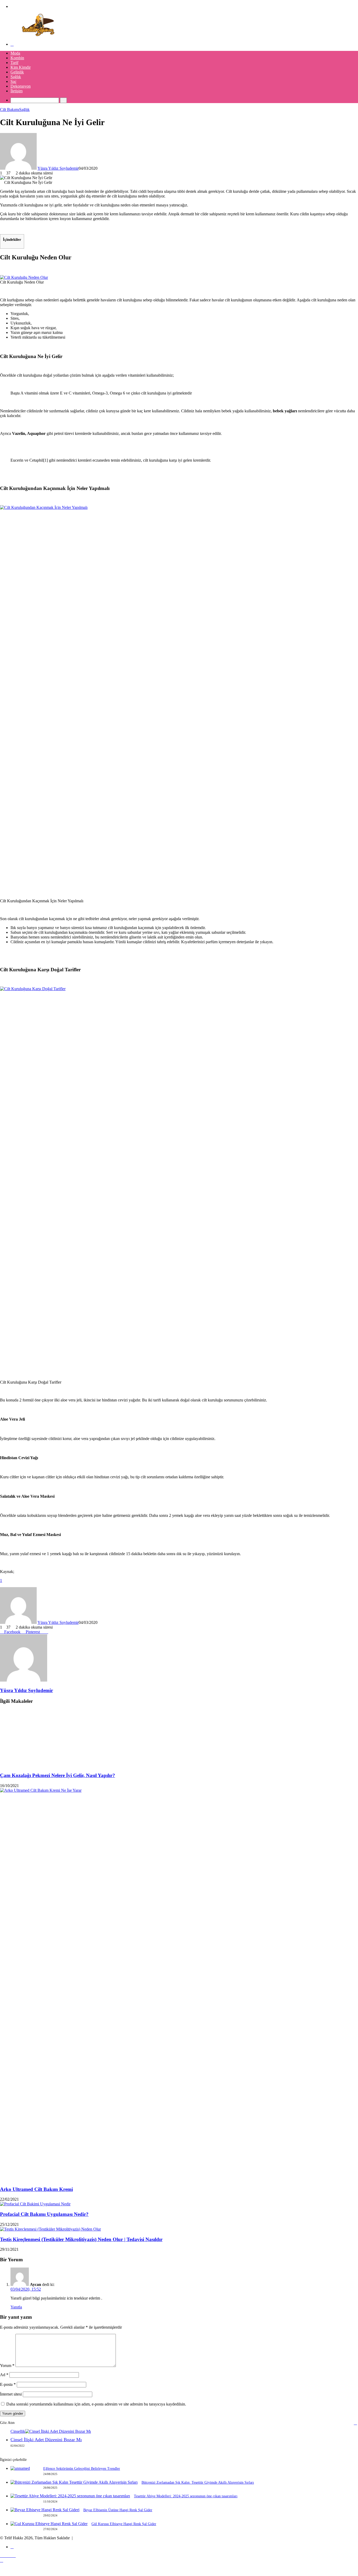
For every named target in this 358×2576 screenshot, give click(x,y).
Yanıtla (16, 2307)
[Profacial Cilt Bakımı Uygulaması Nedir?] (35, 2204)
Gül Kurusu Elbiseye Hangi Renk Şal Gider (124, 2524)
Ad (4, 2375)
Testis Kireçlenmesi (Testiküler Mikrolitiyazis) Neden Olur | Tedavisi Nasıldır (81, 2239)
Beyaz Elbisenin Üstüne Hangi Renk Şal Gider (118, 2510)
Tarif (14, 63)
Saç (13, 81)
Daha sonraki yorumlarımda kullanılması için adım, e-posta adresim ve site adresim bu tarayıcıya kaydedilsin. (96, 2404)
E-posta (8, 2384)
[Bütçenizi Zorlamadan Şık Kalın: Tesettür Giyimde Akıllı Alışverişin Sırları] (74, 2482)
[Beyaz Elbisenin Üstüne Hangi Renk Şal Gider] (45, 2510)
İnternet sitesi (11, 2394)
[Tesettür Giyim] (39, 35)
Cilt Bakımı (10, 110)
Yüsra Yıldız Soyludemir (58, 168)
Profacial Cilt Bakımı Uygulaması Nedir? (44, 2214)
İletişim (17, 91)
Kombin (17, 58)
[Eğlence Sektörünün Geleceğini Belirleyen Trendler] (20, 2468)
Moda (15, 53)
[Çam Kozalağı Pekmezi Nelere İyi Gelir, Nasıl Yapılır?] (51, 1765)
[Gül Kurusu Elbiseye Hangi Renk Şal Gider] (49, 2524)
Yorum (7, 2366)
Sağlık (16, 77)
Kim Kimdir (21, 67)
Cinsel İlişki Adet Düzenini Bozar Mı (46, 2440)
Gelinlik (17, 72)
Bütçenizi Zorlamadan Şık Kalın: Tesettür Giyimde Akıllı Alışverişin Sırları (198, 2482)
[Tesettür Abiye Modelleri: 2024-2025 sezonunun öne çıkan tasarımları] (70, 2496)
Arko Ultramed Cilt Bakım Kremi (36, 2189)
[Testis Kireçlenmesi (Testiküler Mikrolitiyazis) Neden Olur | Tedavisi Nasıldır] (50, 2229)
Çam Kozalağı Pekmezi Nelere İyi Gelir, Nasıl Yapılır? (58, 1775)
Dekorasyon (21, 86)
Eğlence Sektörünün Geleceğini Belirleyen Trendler (82, 2469)
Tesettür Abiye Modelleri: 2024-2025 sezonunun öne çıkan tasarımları (186, 2496)
